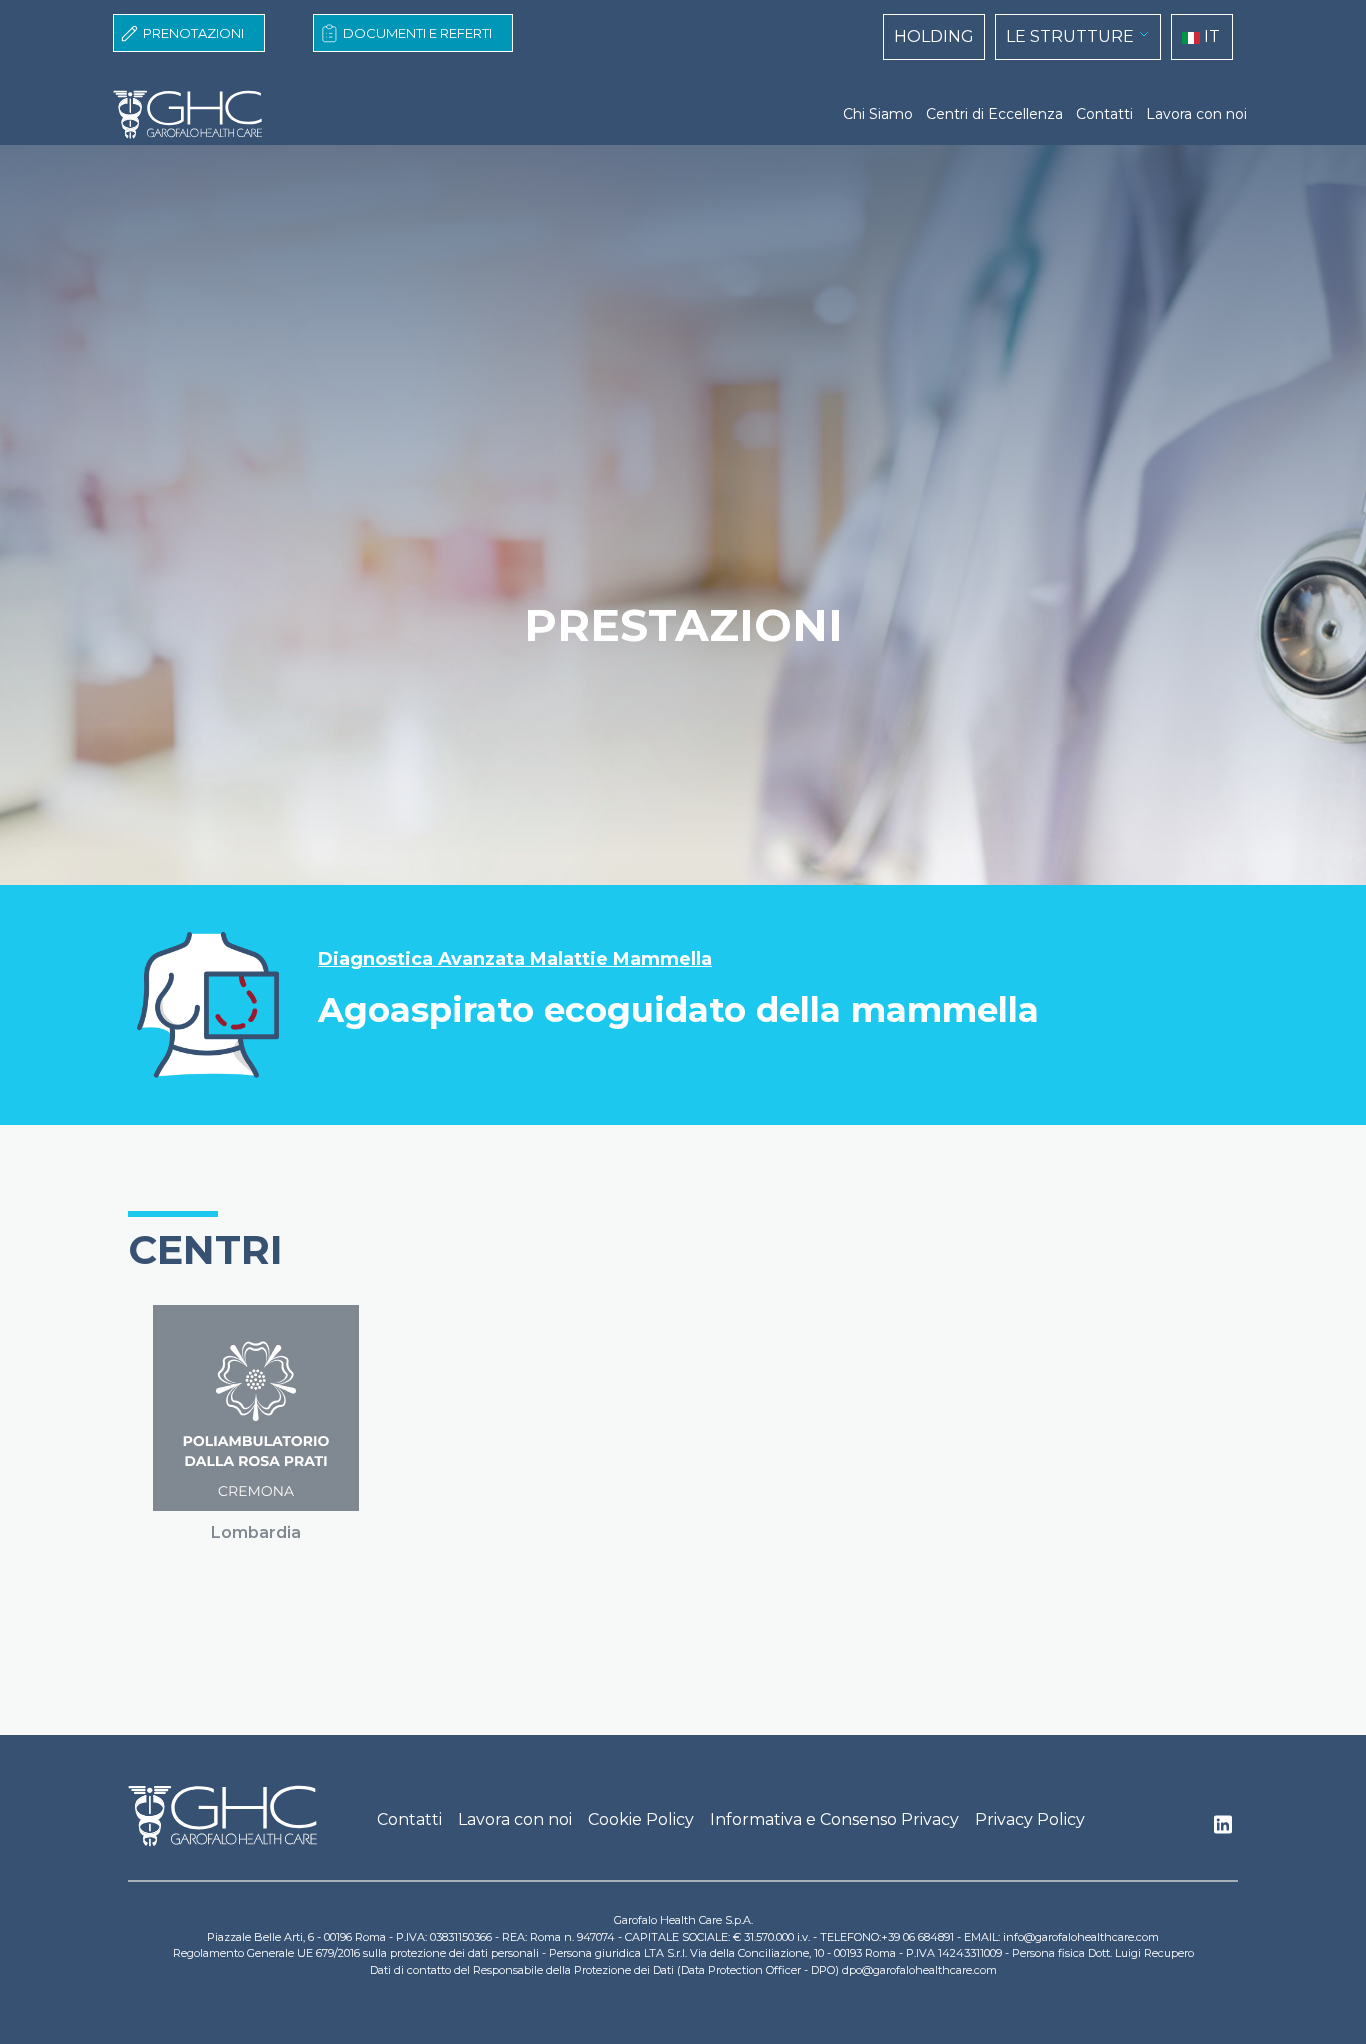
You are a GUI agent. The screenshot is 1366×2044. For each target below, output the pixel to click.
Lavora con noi (1196, 114)
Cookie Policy (641, 1819)
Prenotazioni (193, 33)
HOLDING (934, 36)
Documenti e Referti (417, 33)
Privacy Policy (1030, 1819)
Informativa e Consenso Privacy (834, 1819)
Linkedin (1223, 1830)
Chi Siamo (878, 114)
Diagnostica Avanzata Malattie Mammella (515, 959)
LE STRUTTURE (1070, 36)
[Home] (196, 115)
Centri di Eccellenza (994, 114)
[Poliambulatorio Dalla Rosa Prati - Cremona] (256, 1408)
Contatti (1104, 114)
